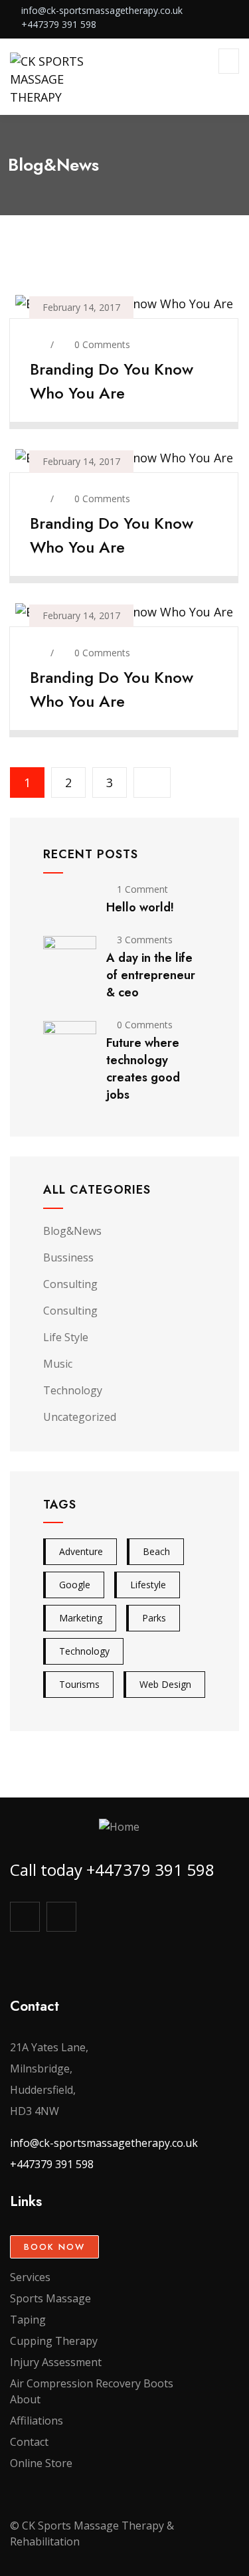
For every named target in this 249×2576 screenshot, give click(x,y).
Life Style (66, 1337)
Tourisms (79, 1684)
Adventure (81, 1551)
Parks (154, 1618)
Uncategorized (80, 1417)
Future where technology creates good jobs (143, 1069)
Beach (156, 1551)
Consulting (70, 1284)
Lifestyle (148, 1585)
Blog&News (72, 1231)
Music (58, 1364)
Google (75, 1585)
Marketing (81, 1618)
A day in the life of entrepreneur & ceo (151, 975)
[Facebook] (25, 1917)
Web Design (165, 1684)
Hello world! (140, 907)
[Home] (119, 1827)
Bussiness (68, 1257)
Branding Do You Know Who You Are (112, 381)
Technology (73, 1390)
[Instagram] (61, 1917)
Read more (116, 412)
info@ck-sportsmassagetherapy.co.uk (104, 2143)
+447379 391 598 (52, 2164)
